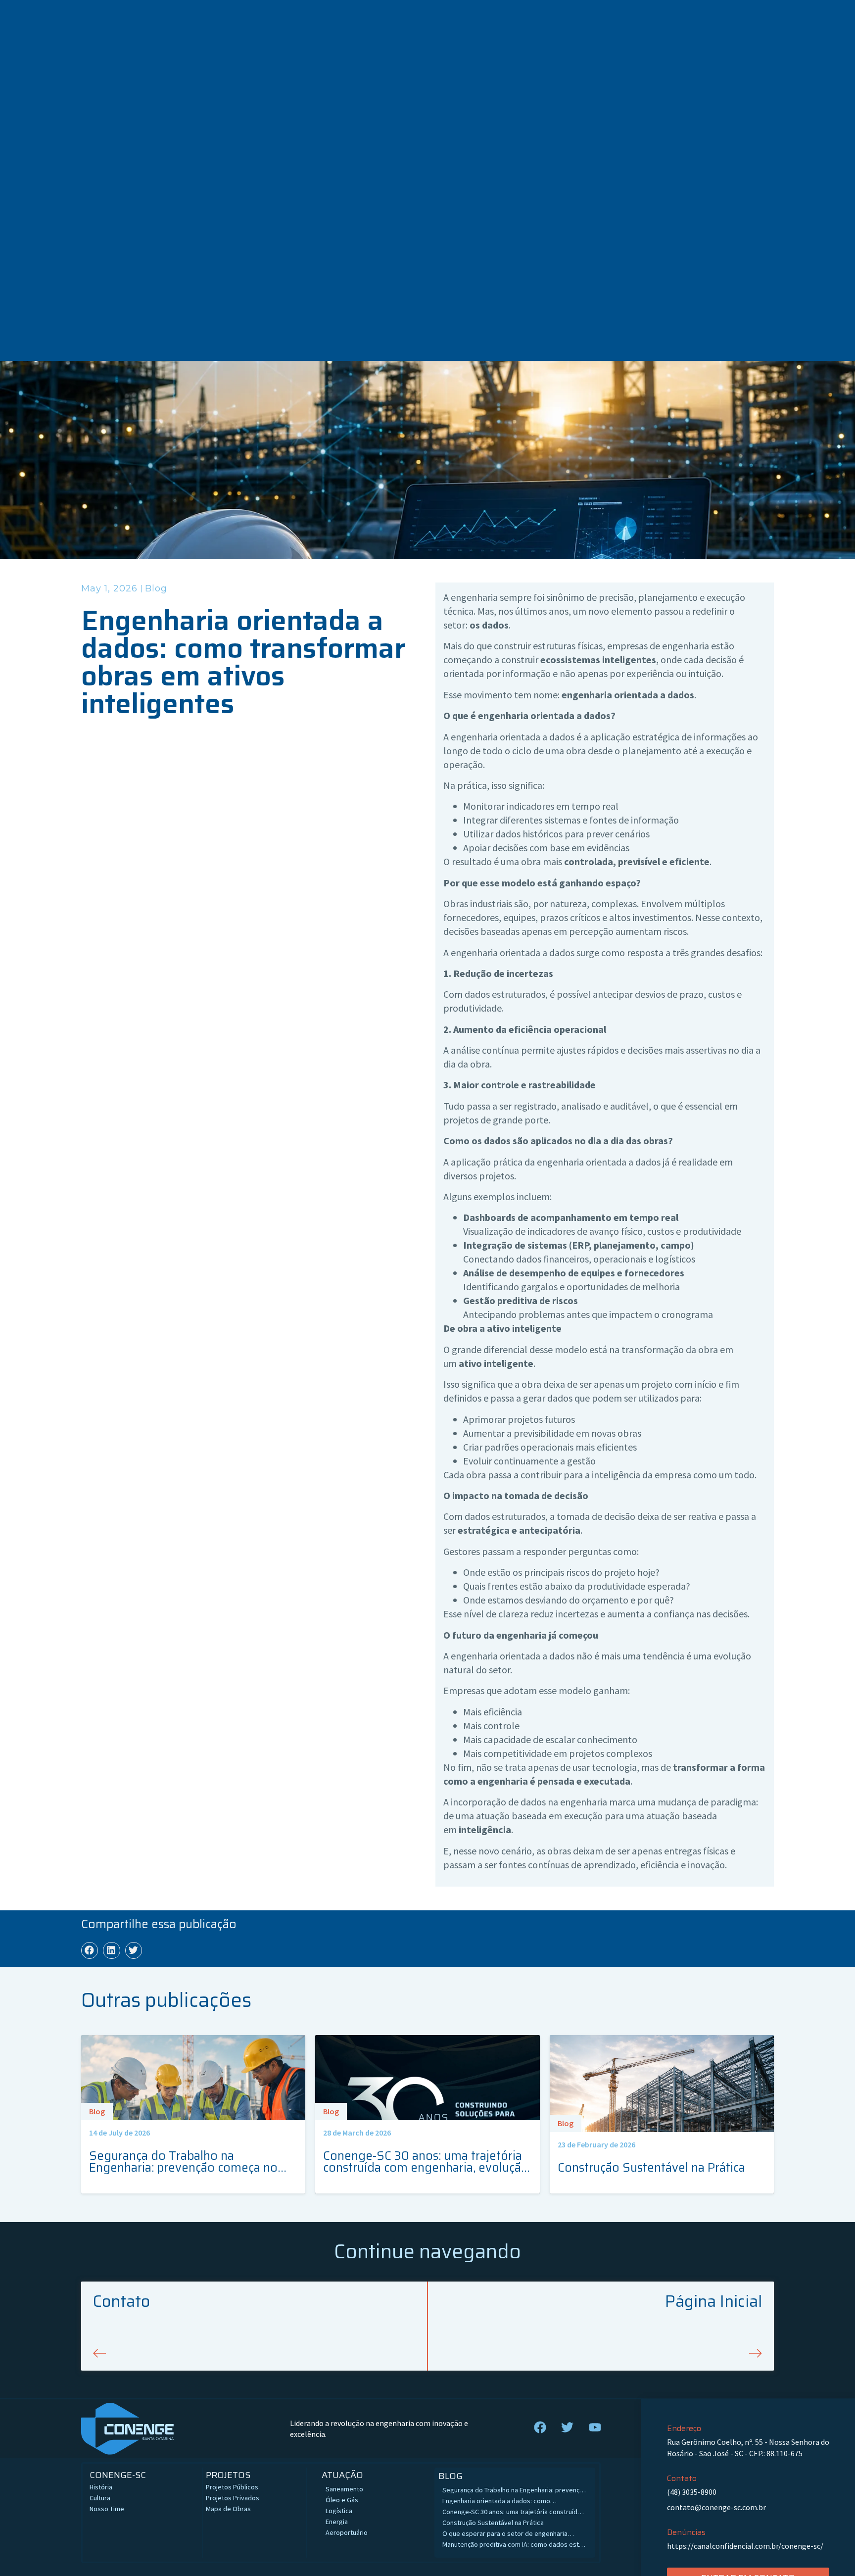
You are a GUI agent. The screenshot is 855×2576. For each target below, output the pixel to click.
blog (451, 2476)
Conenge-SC (118, 2475)
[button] (90, 1950)
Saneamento (344, 2489)
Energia (337, 2522)
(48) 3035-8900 (692, 2492)
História (101, 2487)
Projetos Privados (233, 2498)
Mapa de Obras (228, 2509)
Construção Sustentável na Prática (494, 2523)
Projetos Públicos (232, 2487)
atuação (342, 2475)
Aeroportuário (347, 2532)
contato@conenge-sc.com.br (716, 2507)
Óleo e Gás (342, 2500)
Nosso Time (107, 2509)
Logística (339, 2511)
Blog (156, 588)
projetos (228, 2475)
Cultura (100, 2498)
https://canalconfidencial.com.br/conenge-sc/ (745, 2546)
